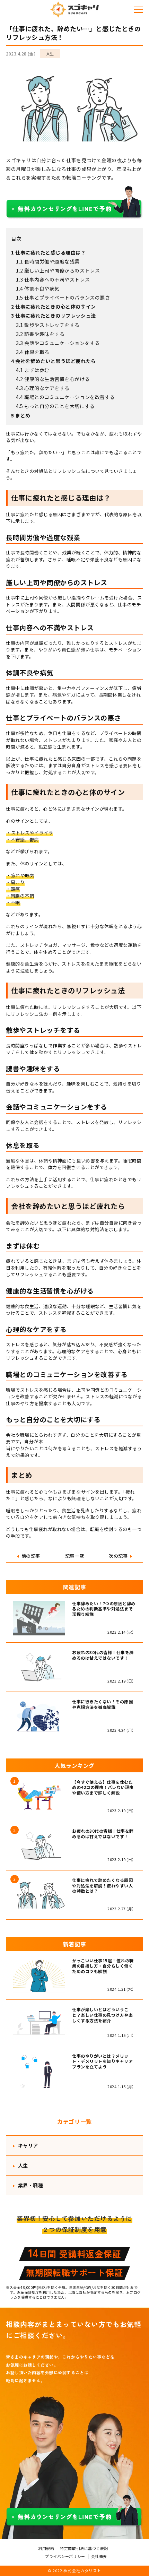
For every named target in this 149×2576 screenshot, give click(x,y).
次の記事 (118, 1556)
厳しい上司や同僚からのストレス (58, 270)
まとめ (21, 415)
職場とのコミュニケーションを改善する (65, 397)
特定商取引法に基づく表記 (84, 2548)
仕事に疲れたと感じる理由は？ (48, 252)
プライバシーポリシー (65, 2556)
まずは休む (33, 370)
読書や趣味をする (40, 334)
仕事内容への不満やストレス (53, 279)
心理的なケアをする (43, 388)
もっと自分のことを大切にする (55, 406)
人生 (50, 53)
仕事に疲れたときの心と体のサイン (53, 306)
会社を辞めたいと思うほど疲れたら (53, 361)
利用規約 (46, 2548)
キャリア (27, 2145)
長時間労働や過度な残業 (48, 261)
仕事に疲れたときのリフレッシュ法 (53, 315)
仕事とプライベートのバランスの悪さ (63, 297)
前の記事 (31, 1556)
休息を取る (33, 352)
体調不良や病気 (38, 288)
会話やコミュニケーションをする (58, 343)
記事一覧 (74, 1556)
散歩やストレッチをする (48, 325)
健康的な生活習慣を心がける (53, 379)
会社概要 (99, 2556)
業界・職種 (30, 2185)
